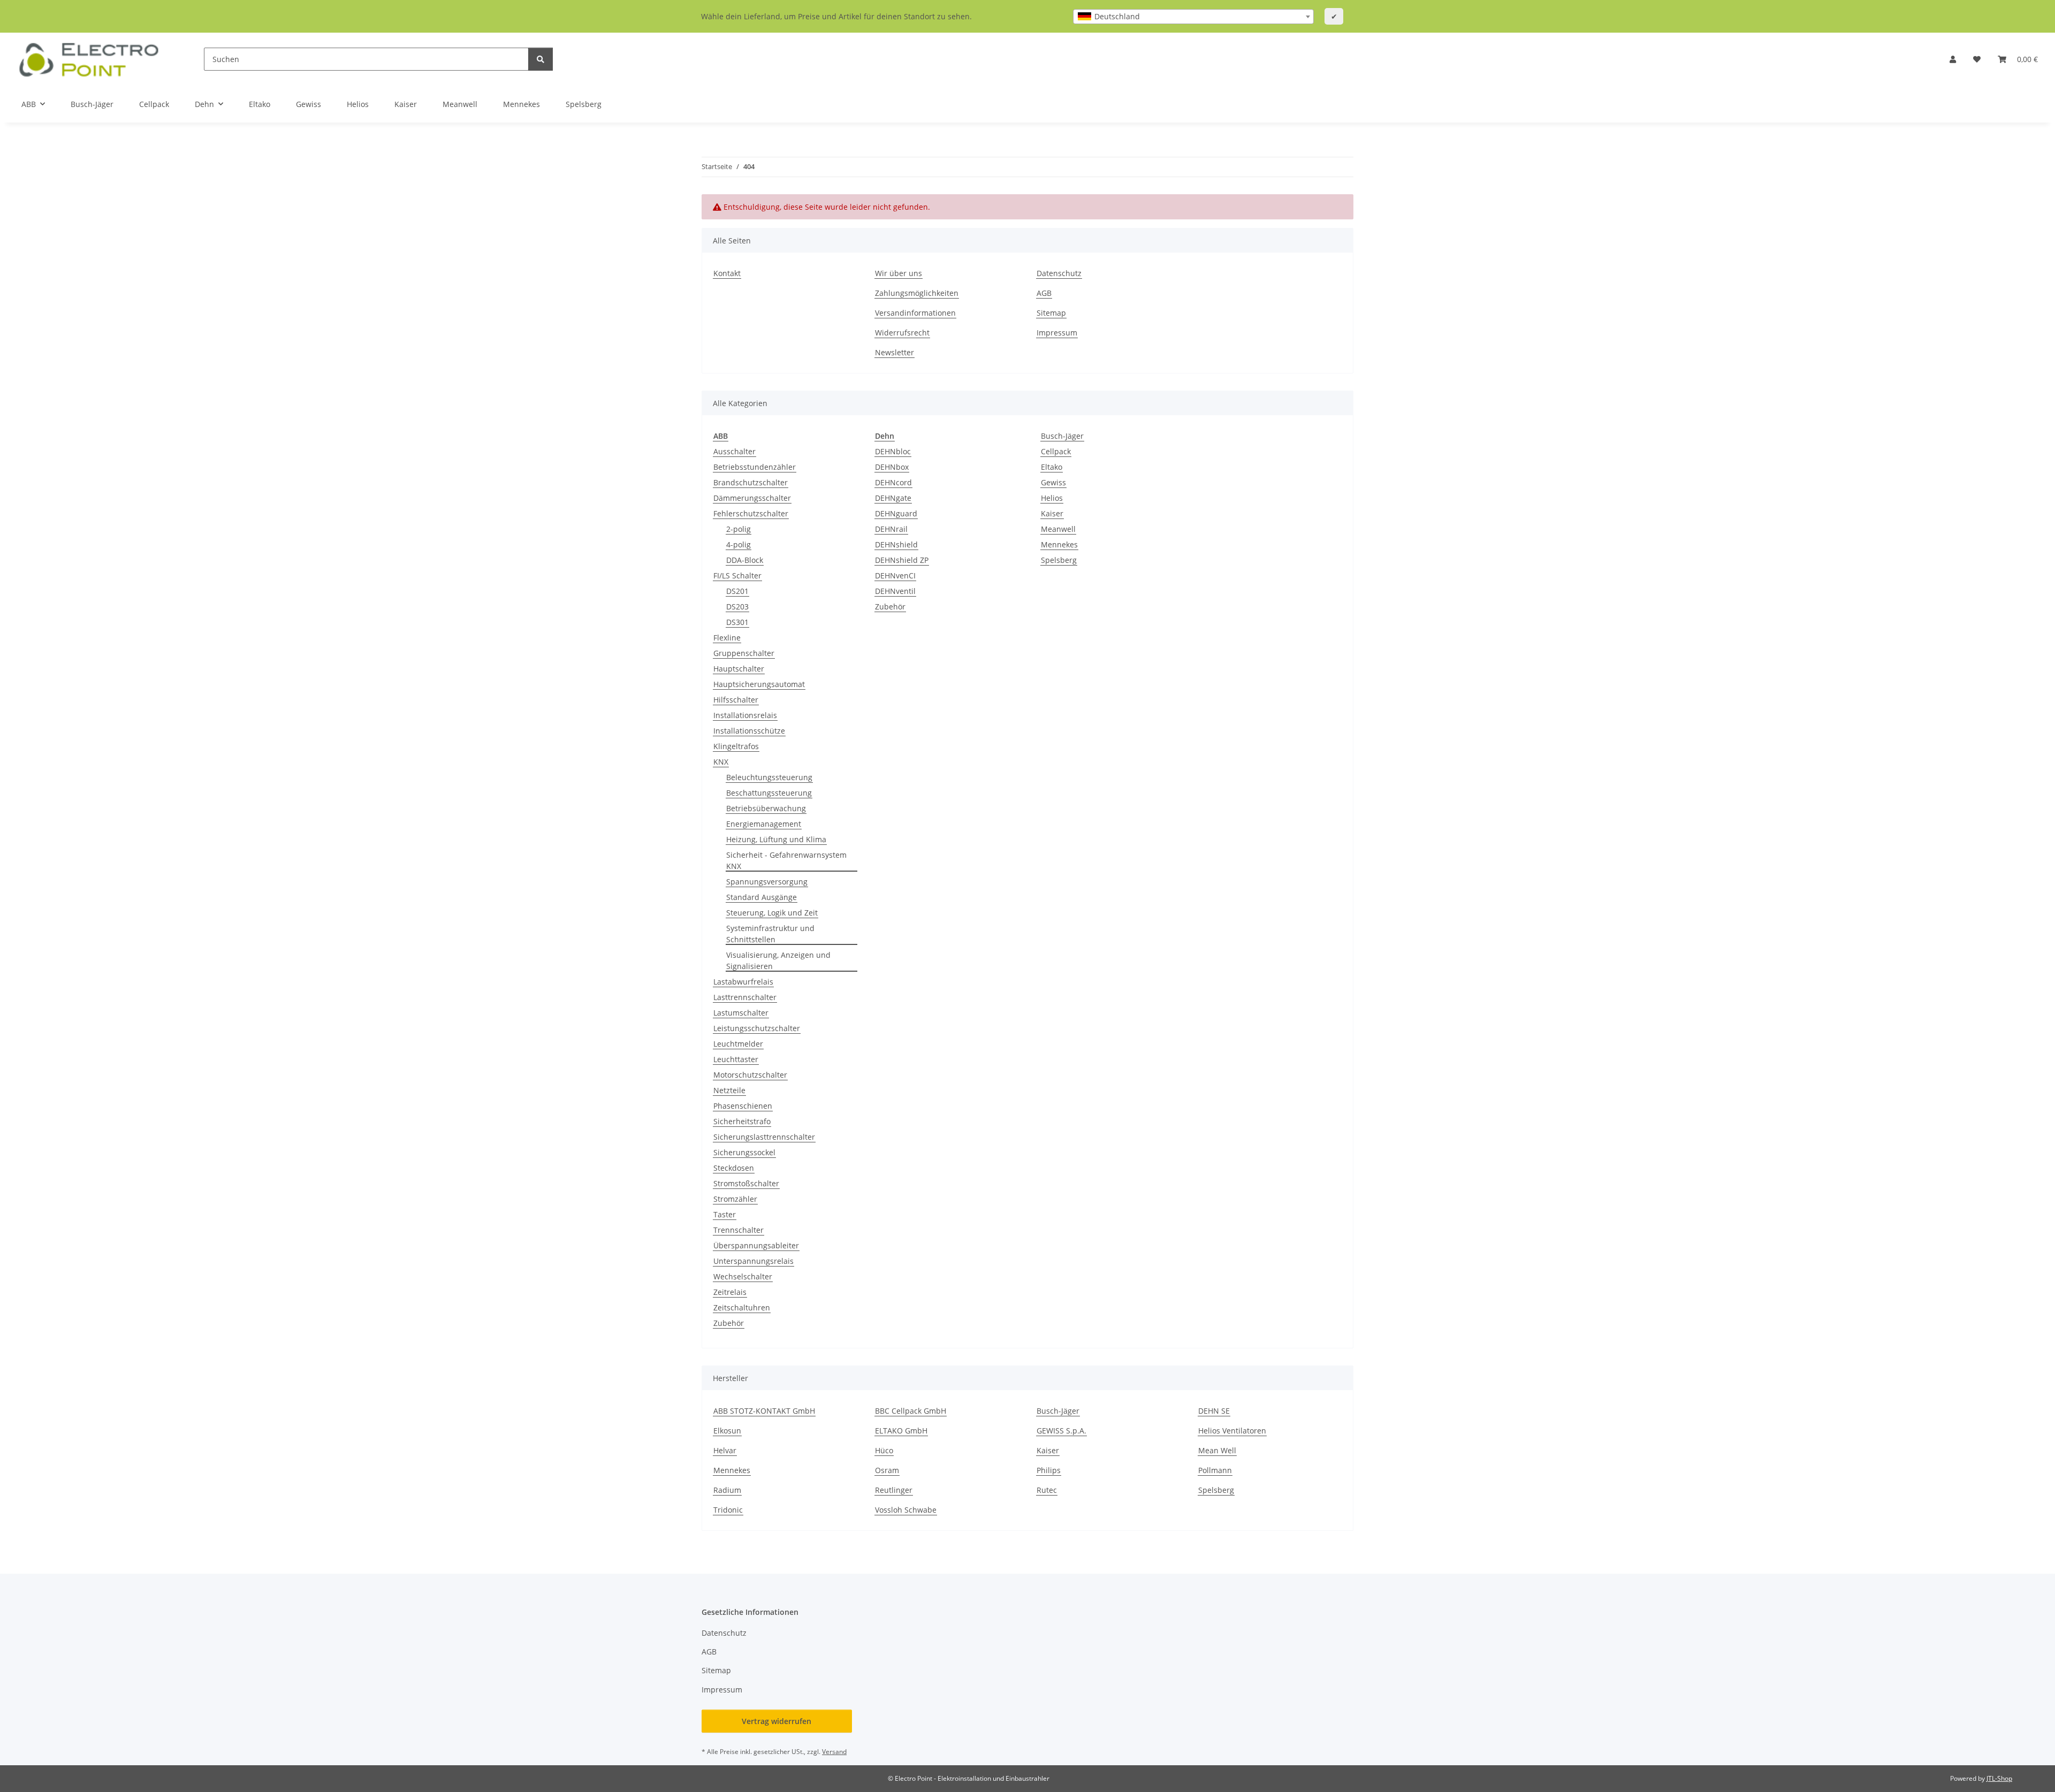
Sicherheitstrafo (742, 1121)
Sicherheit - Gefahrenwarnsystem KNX (786, 860)
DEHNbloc (893, 451)
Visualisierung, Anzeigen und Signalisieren (778, 960)
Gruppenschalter (744, 653)
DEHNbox (892, 467)
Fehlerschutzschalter (751, 513)
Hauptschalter (739, 669)
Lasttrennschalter (745, 997)
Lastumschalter (741, 1013)
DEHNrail (891, 529)
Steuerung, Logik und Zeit (772, 913)
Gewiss (1053, 482)
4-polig (739, 544)
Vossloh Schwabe (906, 1510)
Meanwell (1058, 529)
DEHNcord (893, 482)
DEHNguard (896, 513)
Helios (1052, 498)
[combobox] (1193, 17)
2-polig (739, 529)
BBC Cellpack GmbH (911, 1411)
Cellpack (1056, 451)
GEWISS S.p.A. (1061, 1431)
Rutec (1047, 1490)
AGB (1044, 293)
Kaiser (1052, 513)
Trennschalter (739, 1230)
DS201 (737, 591)
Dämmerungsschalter (752, 498)
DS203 (737, 607)
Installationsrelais (745, 715)
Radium (727, 1490)
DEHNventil (895, 591)
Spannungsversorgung (767, 882)
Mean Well (1217, 1450)
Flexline (727, 638)
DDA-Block (745, 560)
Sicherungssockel (744, 1152)
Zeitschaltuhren (742, 1307)
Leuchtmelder (738, 1044)
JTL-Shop (1999, 1778)
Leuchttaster (736, 1059)
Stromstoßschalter (746, 1183)
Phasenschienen (743, 1106)
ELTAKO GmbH (901, 1431)
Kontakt (727, 273)
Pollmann (1215, 1470)
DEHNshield (896, 544)
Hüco (884, 1450)
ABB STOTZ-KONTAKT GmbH (764, 1411)
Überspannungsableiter (756, 1245)
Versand (834, 1752)
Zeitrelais (730, 1292)
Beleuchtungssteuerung (769, 777)
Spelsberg (1059, 560)
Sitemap (1051, 313)
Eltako (1052, 467)
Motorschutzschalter (750, 1075)
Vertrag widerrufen (777, 1721)
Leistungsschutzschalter (757, 1028)
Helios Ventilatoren (1232, 1431)
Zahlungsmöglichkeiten (917, 293)
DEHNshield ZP (902, 560)
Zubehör (729, 1323)
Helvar (725, 1450)
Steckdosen (734, 1168)
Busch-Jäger (1062, 436)
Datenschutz (1059, 273)
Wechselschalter (743, 1276)
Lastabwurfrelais (743, 982)
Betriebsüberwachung (766, 808)
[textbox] (1193, 17)
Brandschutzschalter (751, 482)
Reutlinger (894, 1490)
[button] (1953, 59)
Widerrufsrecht (902, 333)
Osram (887, 1470)
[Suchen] (541, 59)
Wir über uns (899, 273)
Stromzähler (735, 1199)
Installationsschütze (749, 731)
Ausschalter (735, 451)
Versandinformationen (915, 313)
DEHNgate (893, 498)
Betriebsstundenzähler (755, 467)
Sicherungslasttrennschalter (764, 1137)
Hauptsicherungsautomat (759, 684)
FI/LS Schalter (737, 575)
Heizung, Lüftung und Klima (776, 839)
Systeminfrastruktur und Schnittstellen (770, 934)
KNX (721, 762)
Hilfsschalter (736, 700)
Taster (725, 1214)
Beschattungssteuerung (769, 793)
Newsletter (895, 352)
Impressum (1057, 333)
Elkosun (727, 1431)
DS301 (737, 622)
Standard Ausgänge (762, 897)
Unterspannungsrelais (753, 1261)
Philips (1049, 1470)
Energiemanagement (764, 824)
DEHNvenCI (895, 575)
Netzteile (729, 1090)
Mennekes (1059, 544)
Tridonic (728, 1510)
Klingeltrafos (736, 746)
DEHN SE (1214, 1411)
